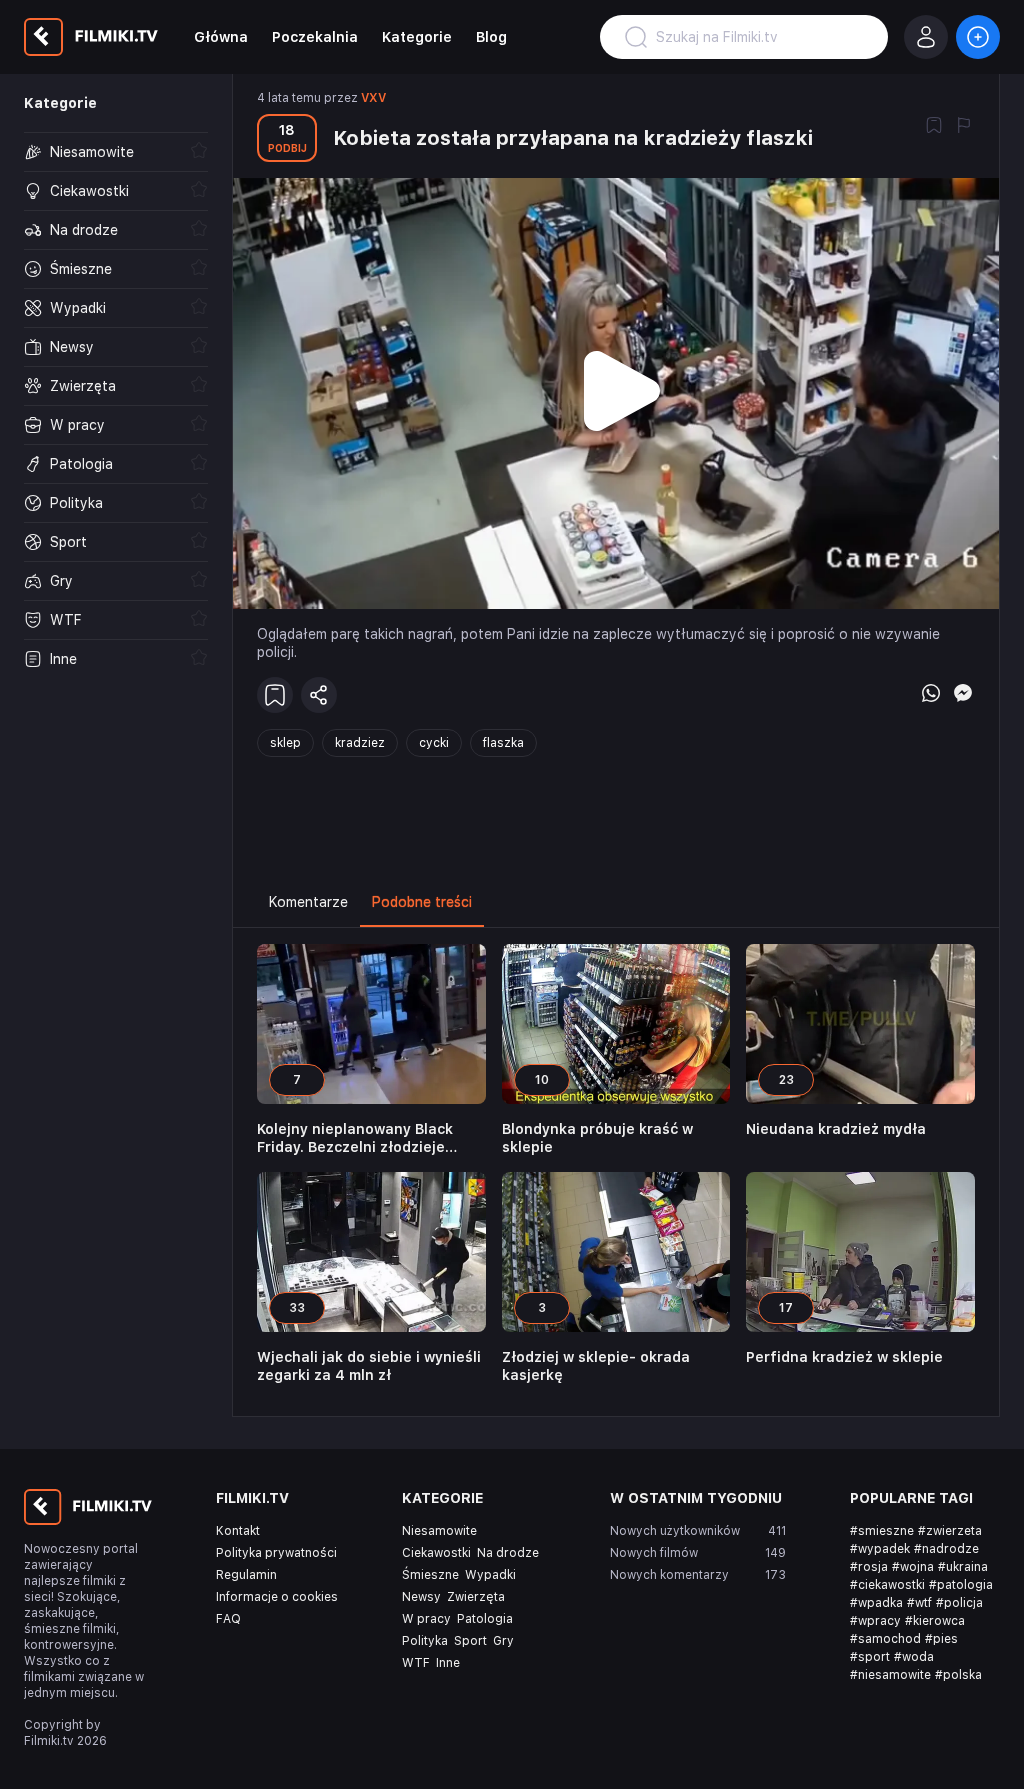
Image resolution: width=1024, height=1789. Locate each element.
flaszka (503, 743)
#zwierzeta (950, 1531)
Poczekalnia (315, 37)
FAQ (228, 1619)
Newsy (421, 1597)
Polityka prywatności (276, 1553)
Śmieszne (430, 1575)
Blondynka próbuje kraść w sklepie (597, 1138)
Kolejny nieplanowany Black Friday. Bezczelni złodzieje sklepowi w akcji (355, 1138)
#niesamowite (890, 1675)
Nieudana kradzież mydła (836, 1129)
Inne (448, 1663)
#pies (941, 1639)
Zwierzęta (476, 1597)
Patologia (485, 1619)
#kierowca (935, 1621)
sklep (285, 743)
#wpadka (876, 1603)
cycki (434, 743)
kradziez (360, 743)
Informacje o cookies (277, 1597)
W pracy (426, 1619)
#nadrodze (946, 1549)
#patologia (961, 1585)
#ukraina (963, 1567)
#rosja (869, 1567)
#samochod (885, 1639)
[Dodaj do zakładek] (934, 127)
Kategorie (417, 37)
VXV (373, 98)
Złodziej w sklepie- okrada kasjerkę (596, 1366)
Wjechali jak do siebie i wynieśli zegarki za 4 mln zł (369, 1366)
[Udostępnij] (319, 695)
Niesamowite (439, 1531)
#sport (870, 1657)
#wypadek (880, 1549)
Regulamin (246, 1575)
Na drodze (508, 1553)
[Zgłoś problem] (964, 127)
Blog (491, 37)
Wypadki (490, 1575)
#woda (914, 1657)
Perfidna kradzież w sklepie (844, 1357)
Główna (221, 37)
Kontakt (238, 1531)
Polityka (425, 1641)
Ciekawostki (436, 1553)
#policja (959, 1603)
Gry (503, 1641)
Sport (470, 1641)
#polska (958, 1675)
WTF (416, 1663)
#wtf (919, 1603)
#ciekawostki (887, 1585)
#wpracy (875, 1621)
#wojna (913, 1567)
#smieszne (882, 1531)
